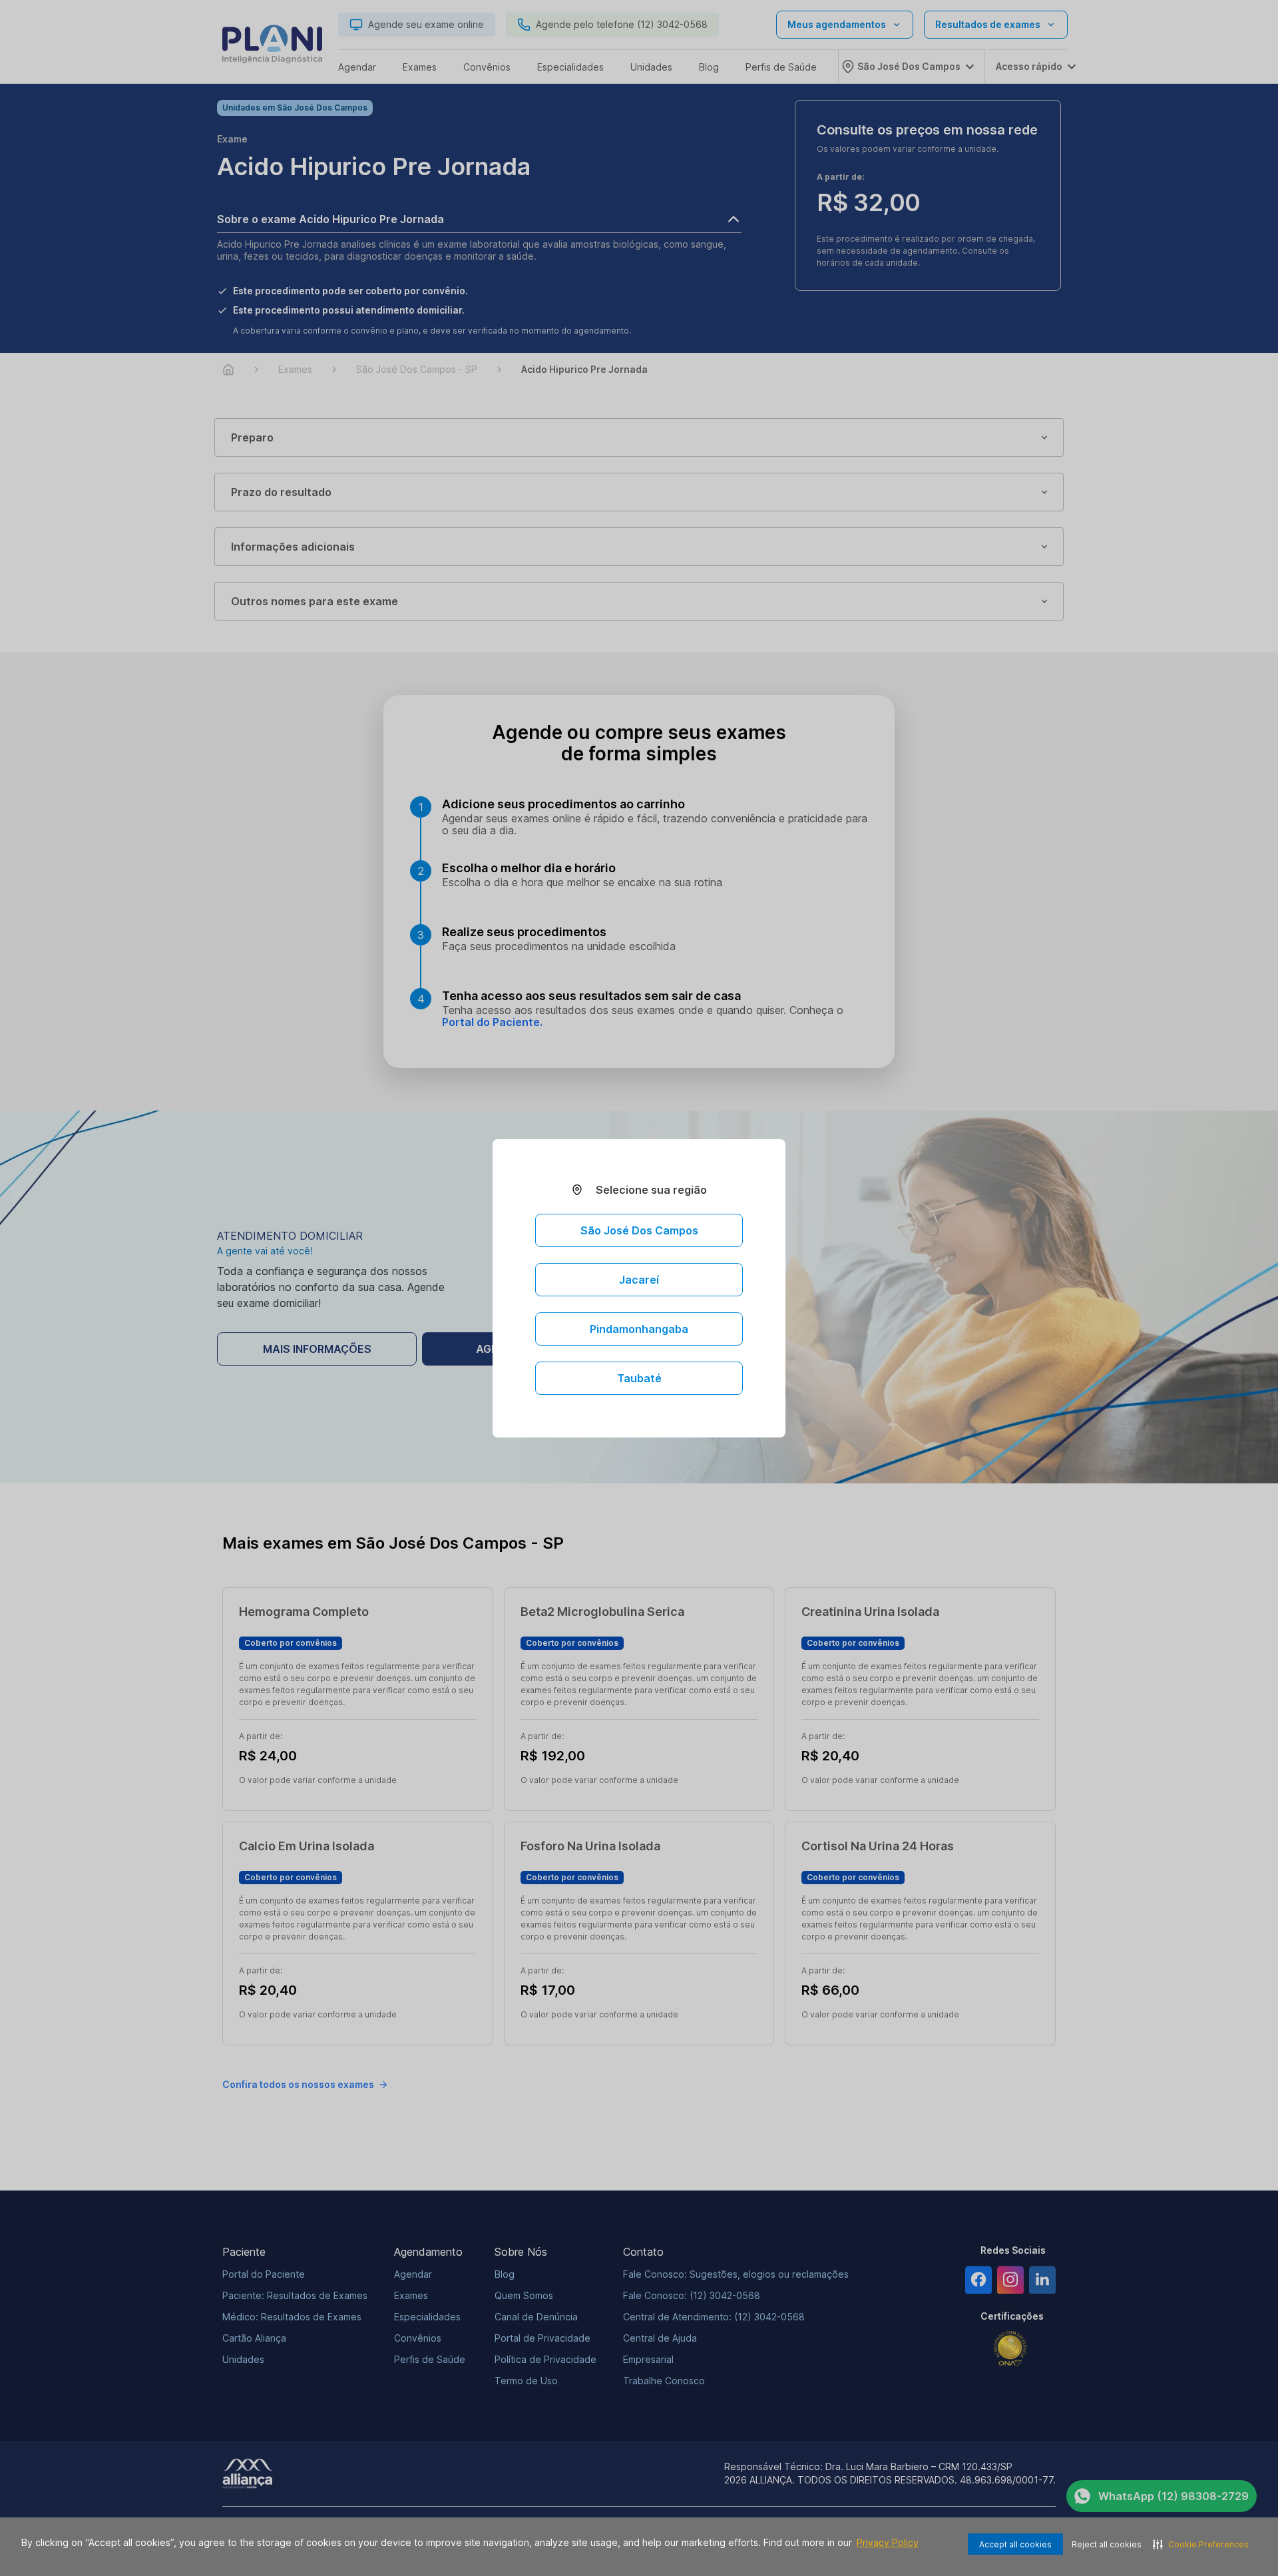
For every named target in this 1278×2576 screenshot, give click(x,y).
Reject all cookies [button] (1107, 2544)
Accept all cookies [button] (1015, 2544)
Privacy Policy (888, 2542)
